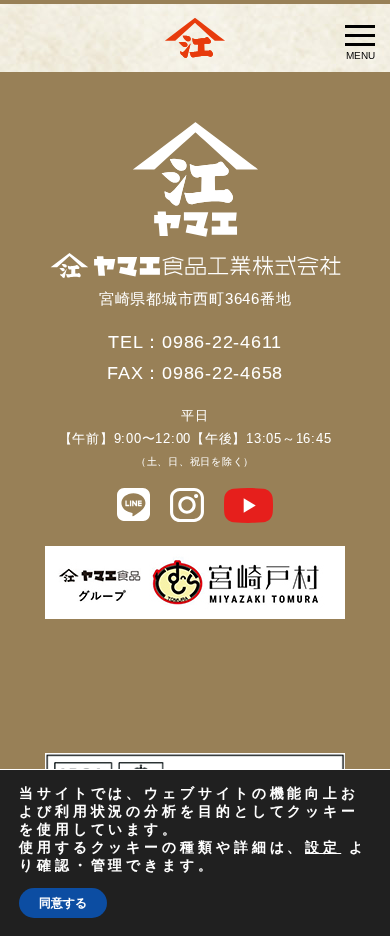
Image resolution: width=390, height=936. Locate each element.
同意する (63, 903)
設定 (323, 848)
